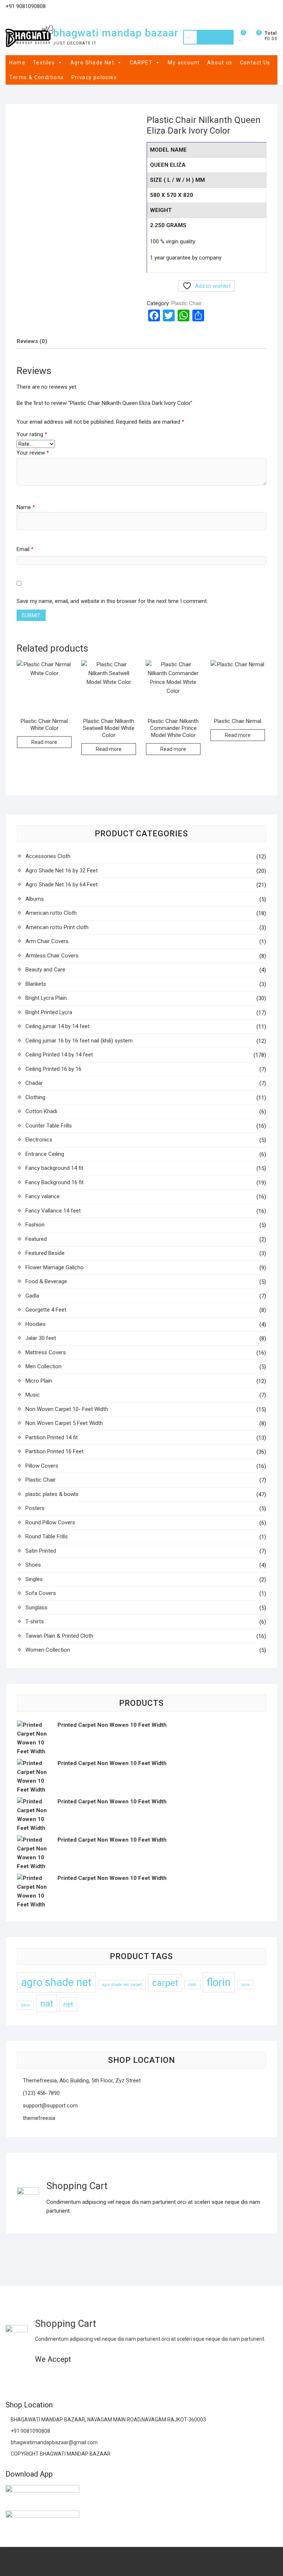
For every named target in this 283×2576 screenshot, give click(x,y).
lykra (25, 2005)
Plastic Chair (186, 303)
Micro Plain (39, 1381)
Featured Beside (45, 1253)
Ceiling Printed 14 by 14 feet (59, 1055)
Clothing (35, 1097)
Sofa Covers (41, 1593)
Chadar (34, 1083)
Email (25, 549)
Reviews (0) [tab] (32, 341)
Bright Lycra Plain (46, 998)
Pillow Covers (42, 1466)
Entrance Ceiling (45, 1154)
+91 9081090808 (30, 2431)
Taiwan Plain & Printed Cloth (59, 1636)
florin (219, 1982)
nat (47, 2003)
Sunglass (36, 1608)
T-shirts (35, 1622)
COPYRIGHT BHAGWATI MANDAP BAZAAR (60, 2454)
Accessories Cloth (48, 856)
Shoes (33, 1565)
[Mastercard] (26, 2377)
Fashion (35, 1225)
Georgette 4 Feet (46, 1310)
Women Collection (48, 1650)
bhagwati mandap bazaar (116, 33)
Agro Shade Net (92, 63)
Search (215, 37)
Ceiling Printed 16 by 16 (53, 1069)
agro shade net (56, 1982)
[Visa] (40, 2377)
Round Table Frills (47, 1536)
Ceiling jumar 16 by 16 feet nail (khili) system (79, 1041)
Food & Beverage (46, 1281)
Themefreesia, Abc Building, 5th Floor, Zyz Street (81, 2081)
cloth (192, 1985)
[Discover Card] (83, 2377)
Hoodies (36, 1324)
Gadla (32, 1296)
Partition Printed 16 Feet (55, 1451)
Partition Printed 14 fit (52, 1437)
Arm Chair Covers (47, 941)
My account (184, 63)
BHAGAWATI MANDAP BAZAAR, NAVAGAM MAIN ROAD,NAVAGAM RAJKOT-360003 (108, 2420)
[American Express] (11, 2377)
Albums (35, 899)
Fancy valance (43, 1196)
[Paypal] (54, 2377)
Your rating (32, 434)
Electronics (39, 1140)
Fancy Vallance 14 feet (53, 1211)
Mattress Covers (46, 1352)
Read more (44, 742)
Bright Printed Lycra (49, 1012)
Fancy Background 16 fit (55, 1182)
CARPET (141, 63)
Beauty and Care (45, 970)
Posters (35, 1508)
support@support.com (50, 2106)
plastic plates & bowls (52, 1494)
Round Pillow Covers (50, 1522)
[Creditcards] (97, 2377)
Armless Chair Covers (52, 956)
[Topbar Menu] (271, 9)
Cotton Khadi (41, 1111)
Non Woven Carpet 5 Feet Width (64, 1423)
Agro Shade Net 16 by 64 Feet (62, 885)
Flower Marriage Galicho (55, 1267)
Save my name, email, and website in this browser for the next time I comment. (112, 601)
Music (33, 1395)
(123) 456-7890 (41, 2093)
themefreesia (38, 2118)
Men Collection (43, 1366)
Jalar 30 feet (41, 1338)
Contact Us (255, 63)
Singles (34, 1579)
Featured (36, 1239)
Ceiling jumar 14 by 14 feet (57, 1026)
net (68, 2004)
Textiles (44, 63)
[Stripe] (112, 2377)
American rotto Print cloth (57, 927)
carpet (165, 1983)
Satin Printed (41, 1551)
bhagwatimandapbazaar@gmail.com (54, 2442)
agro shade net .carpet (122, 1985)
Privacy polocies (94, 77)
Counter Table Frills (49, 1126)
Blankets (36, 984)
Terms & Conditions (36, 77)
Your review (33, 453)
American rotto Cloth (51, 913)
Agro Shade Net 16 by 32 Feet (62, 871)
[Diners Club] (69, 2377)
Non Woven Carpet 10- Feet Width (67, 1409)
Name (26, 507)
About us (220, 63)
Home (17, 63)
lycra (245, 1985)
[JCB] (126, 2377)
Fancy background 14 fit (54, 1168)
